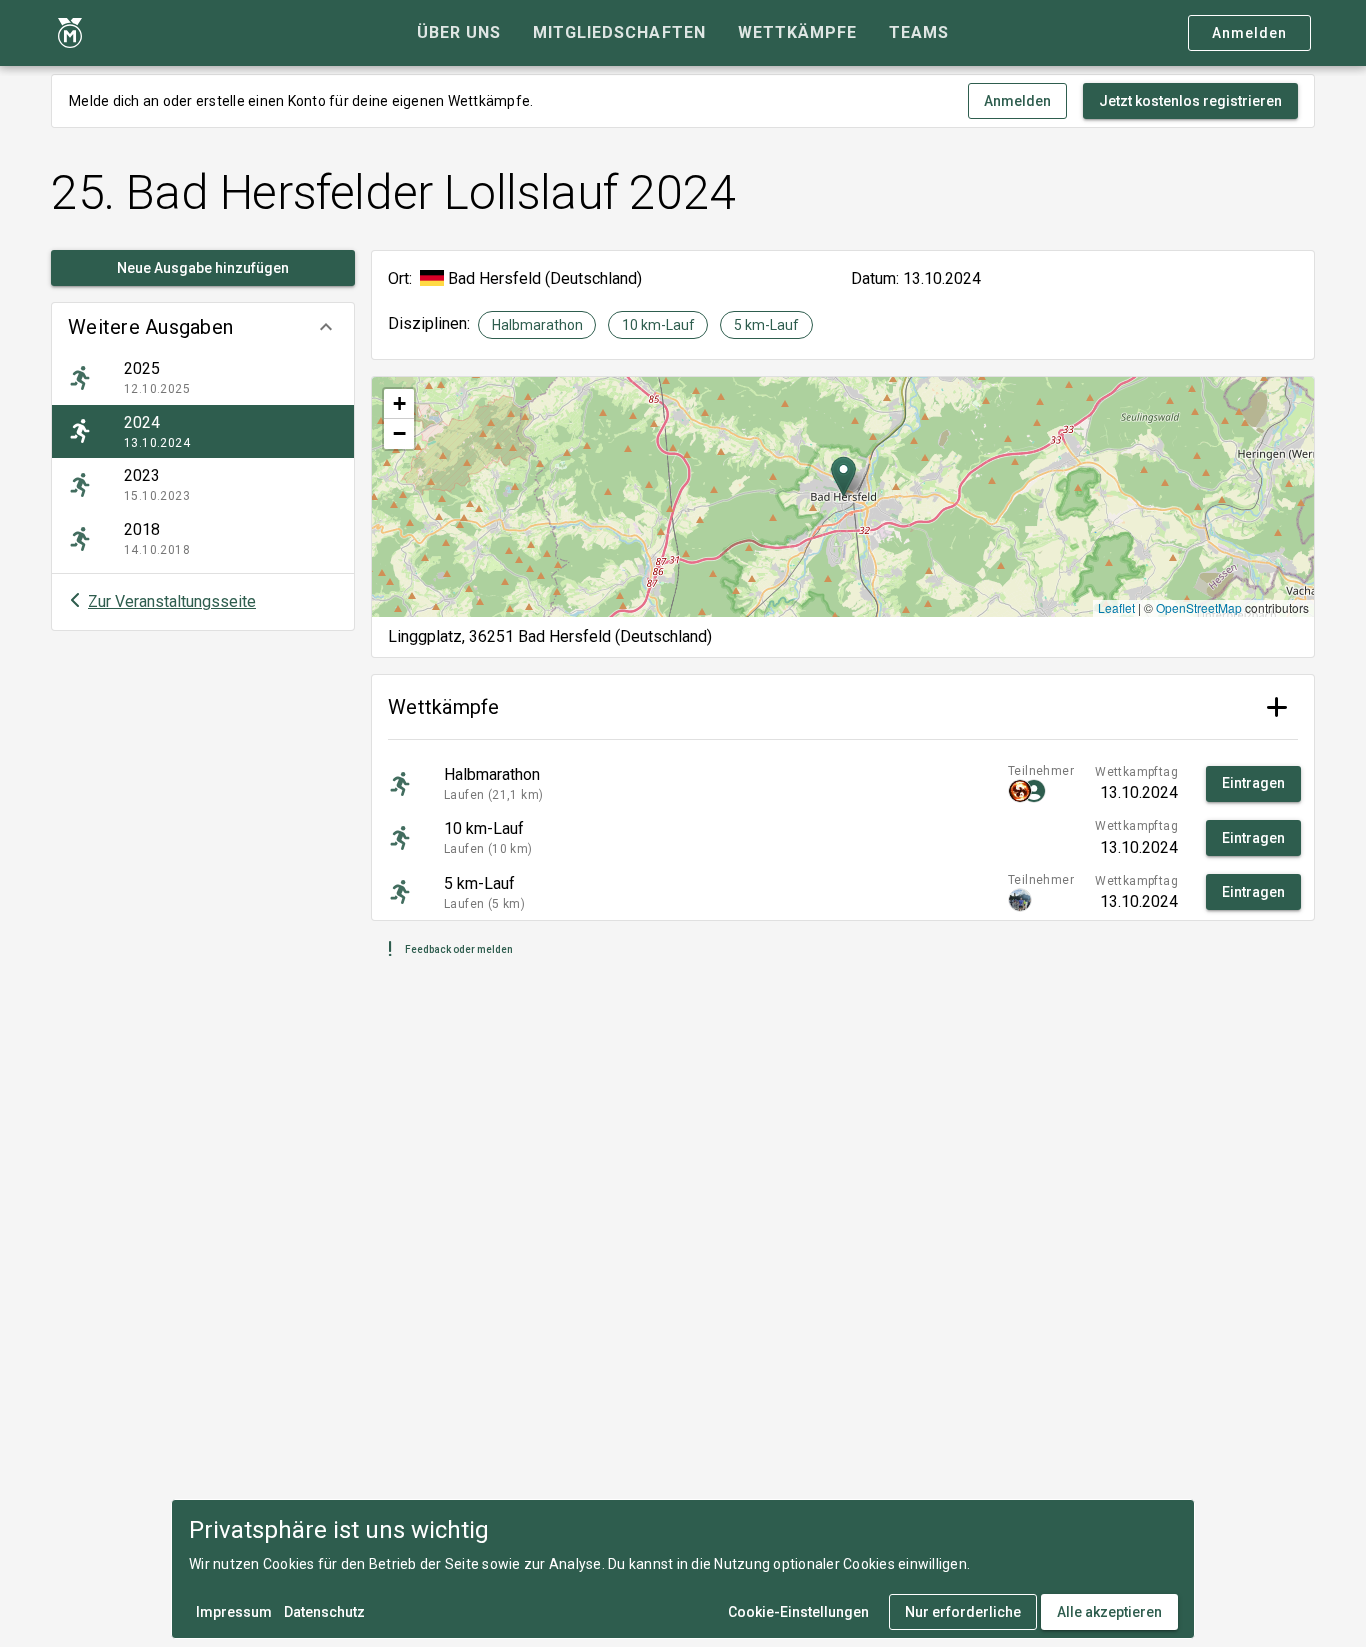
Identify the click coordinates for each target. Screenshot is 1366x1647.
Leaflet (1116, 607)
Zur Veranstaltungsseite (172, 601)
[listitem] (203, 378)
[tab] (459, 33)
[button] (203, 327)
